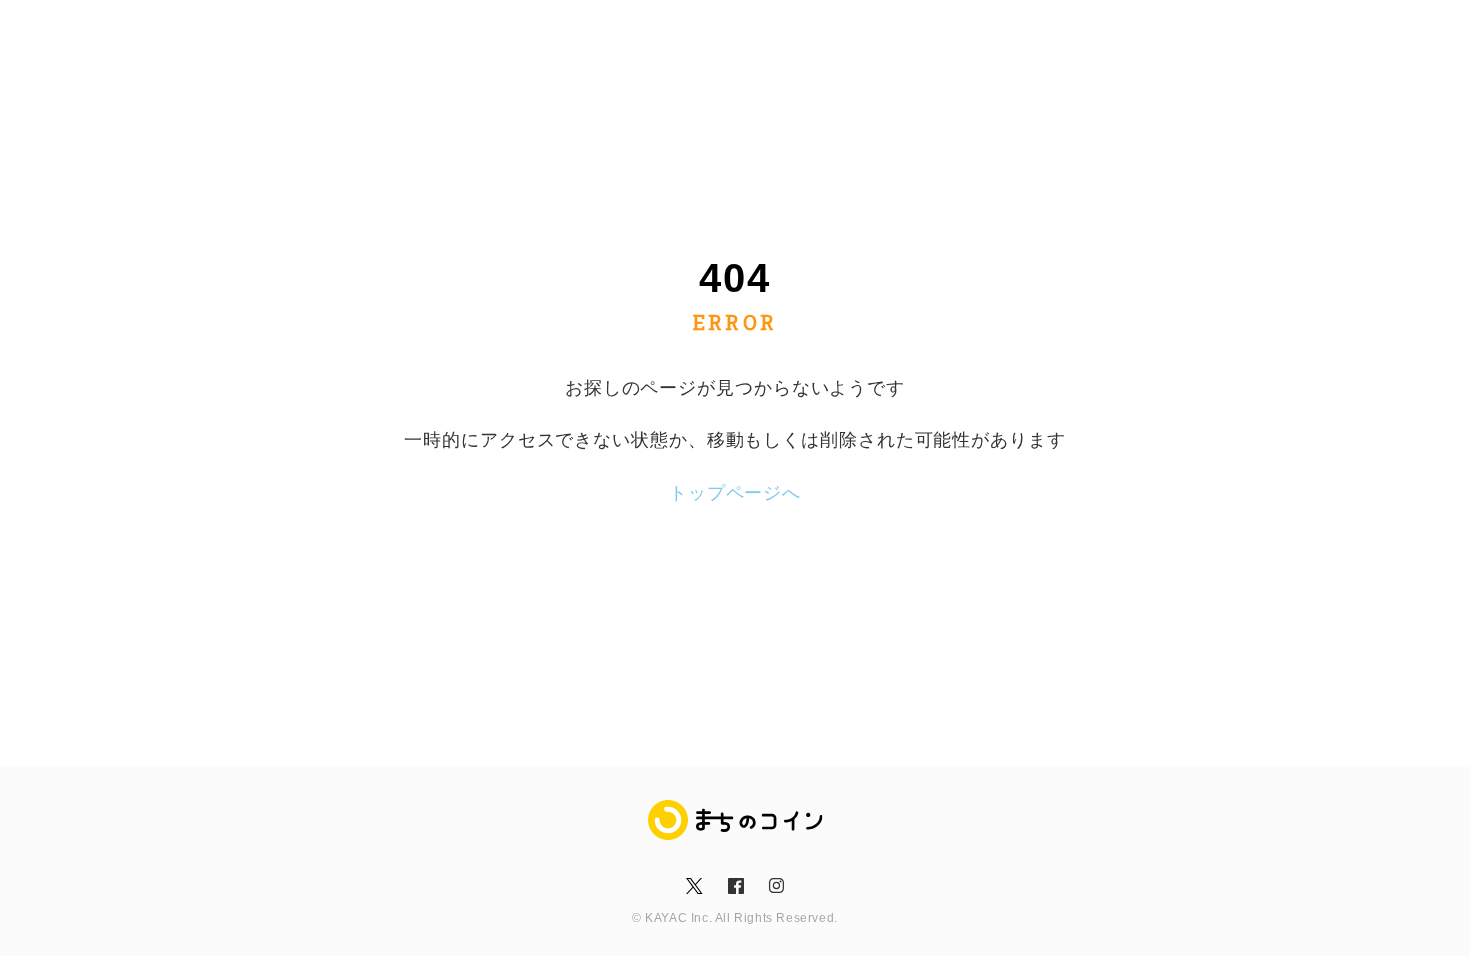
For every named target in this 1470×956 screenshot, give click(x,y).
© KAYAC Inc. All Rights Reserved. (735, 918)
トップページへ (735, 493)
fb (734, 886)
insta (776, 886)
